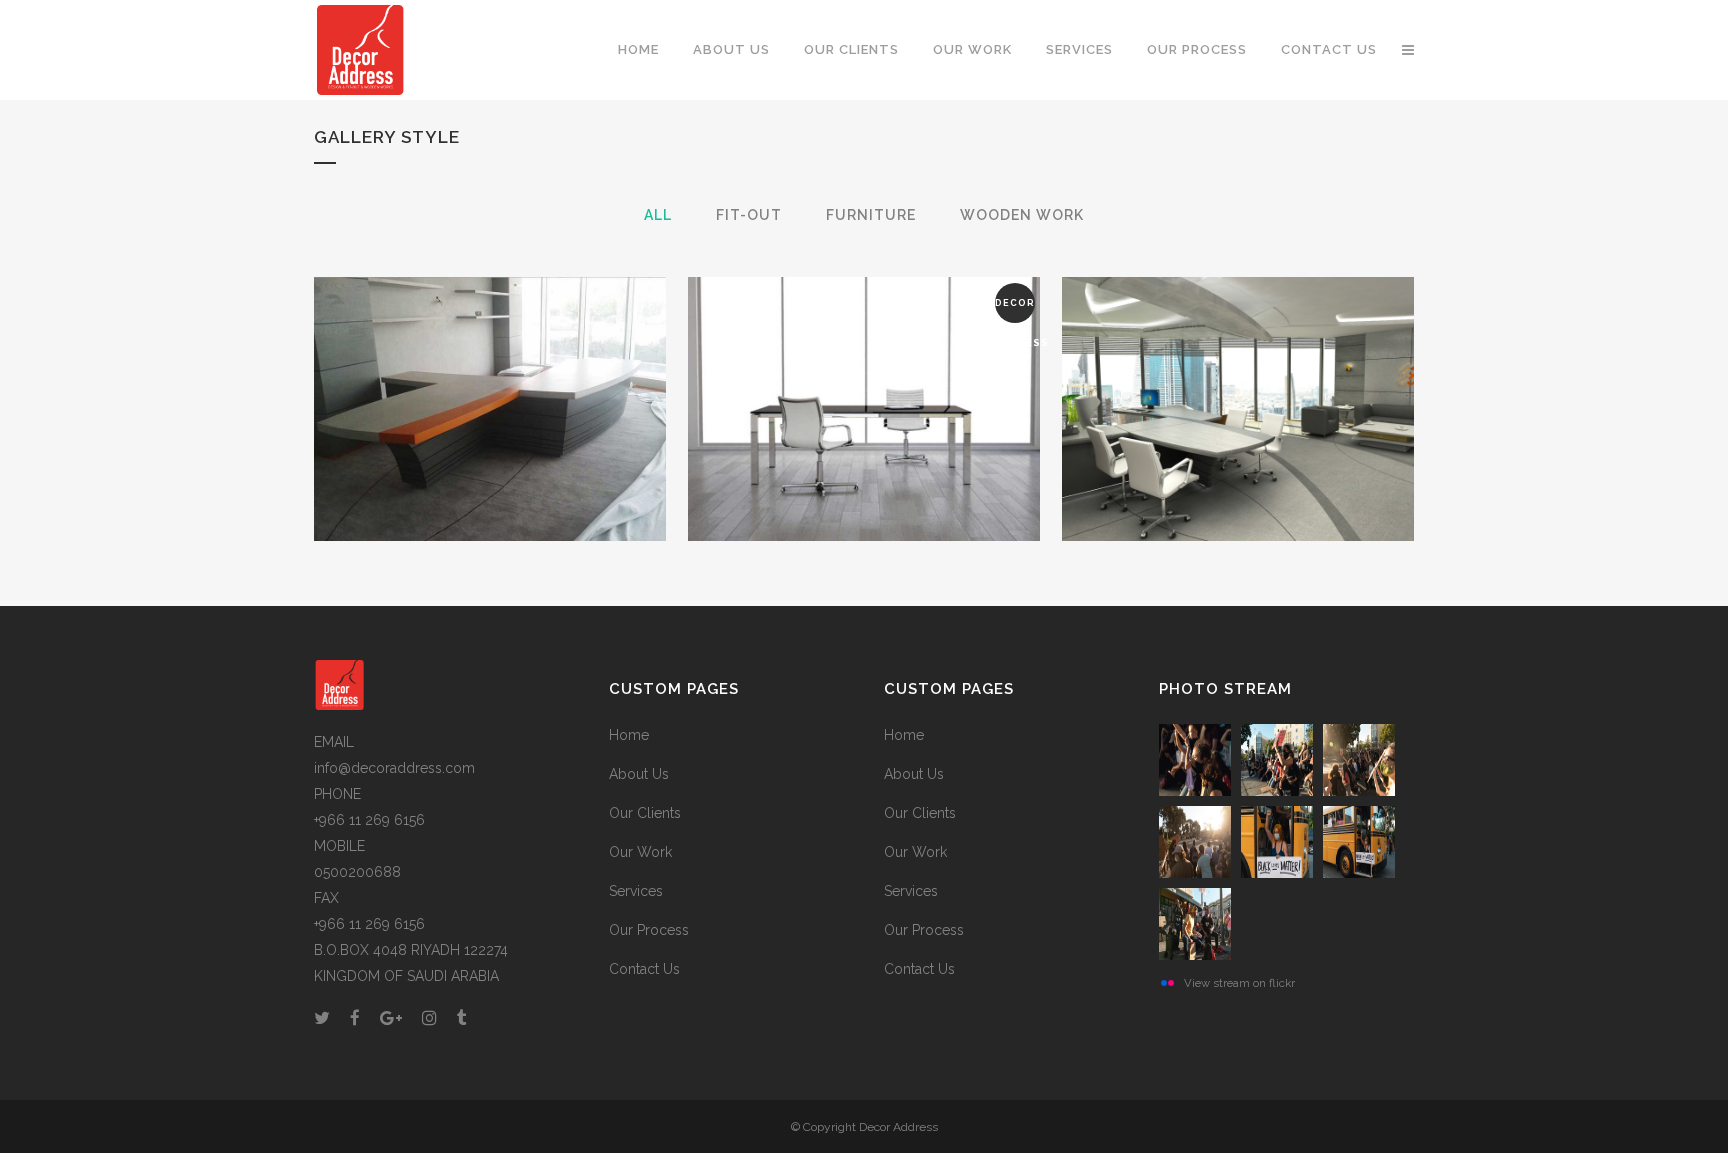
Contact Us (644, 969)
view (536, 448)
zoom (448, 448)
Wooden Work (490, 359)
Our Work (640, 852)
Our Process (649, 930)
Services (636, 891)
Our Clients (645, 813)
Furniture (864, 359)
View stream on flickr (1239, 983)
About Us (639, 774)
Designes (1238, 359)
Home (629, 735)
